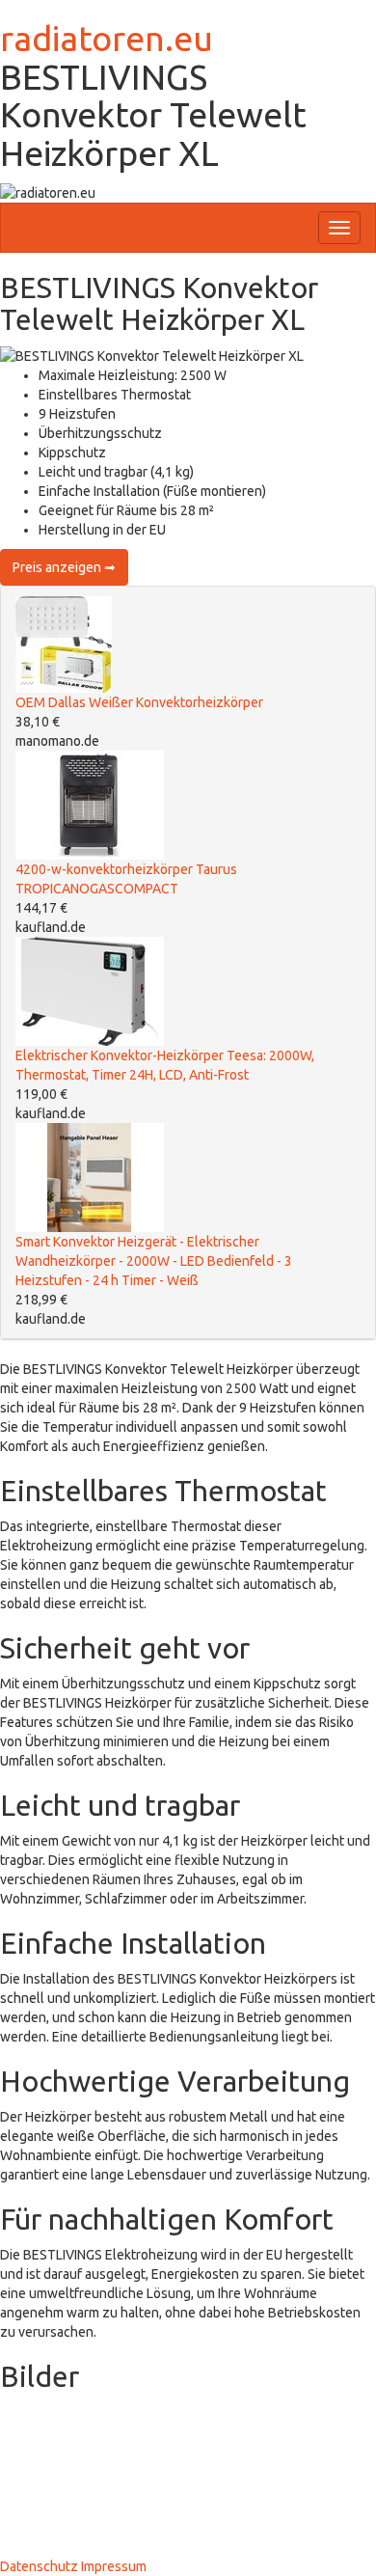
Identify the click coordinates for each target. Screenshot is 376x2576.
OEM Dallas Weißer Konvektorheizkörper (139, 702)
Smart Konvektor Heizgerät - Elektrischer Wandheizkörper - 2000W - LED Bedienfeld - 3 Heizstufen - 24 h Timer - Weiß (154, 1261)
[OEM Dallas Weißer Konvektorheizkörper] (64, 644)
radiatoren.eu (107, 38)
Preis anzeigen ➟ (64, 567)
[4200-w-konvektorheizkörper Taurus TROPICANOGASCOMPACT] (90, 804)
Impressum (114, 2566)
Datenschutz (39, 2566)
